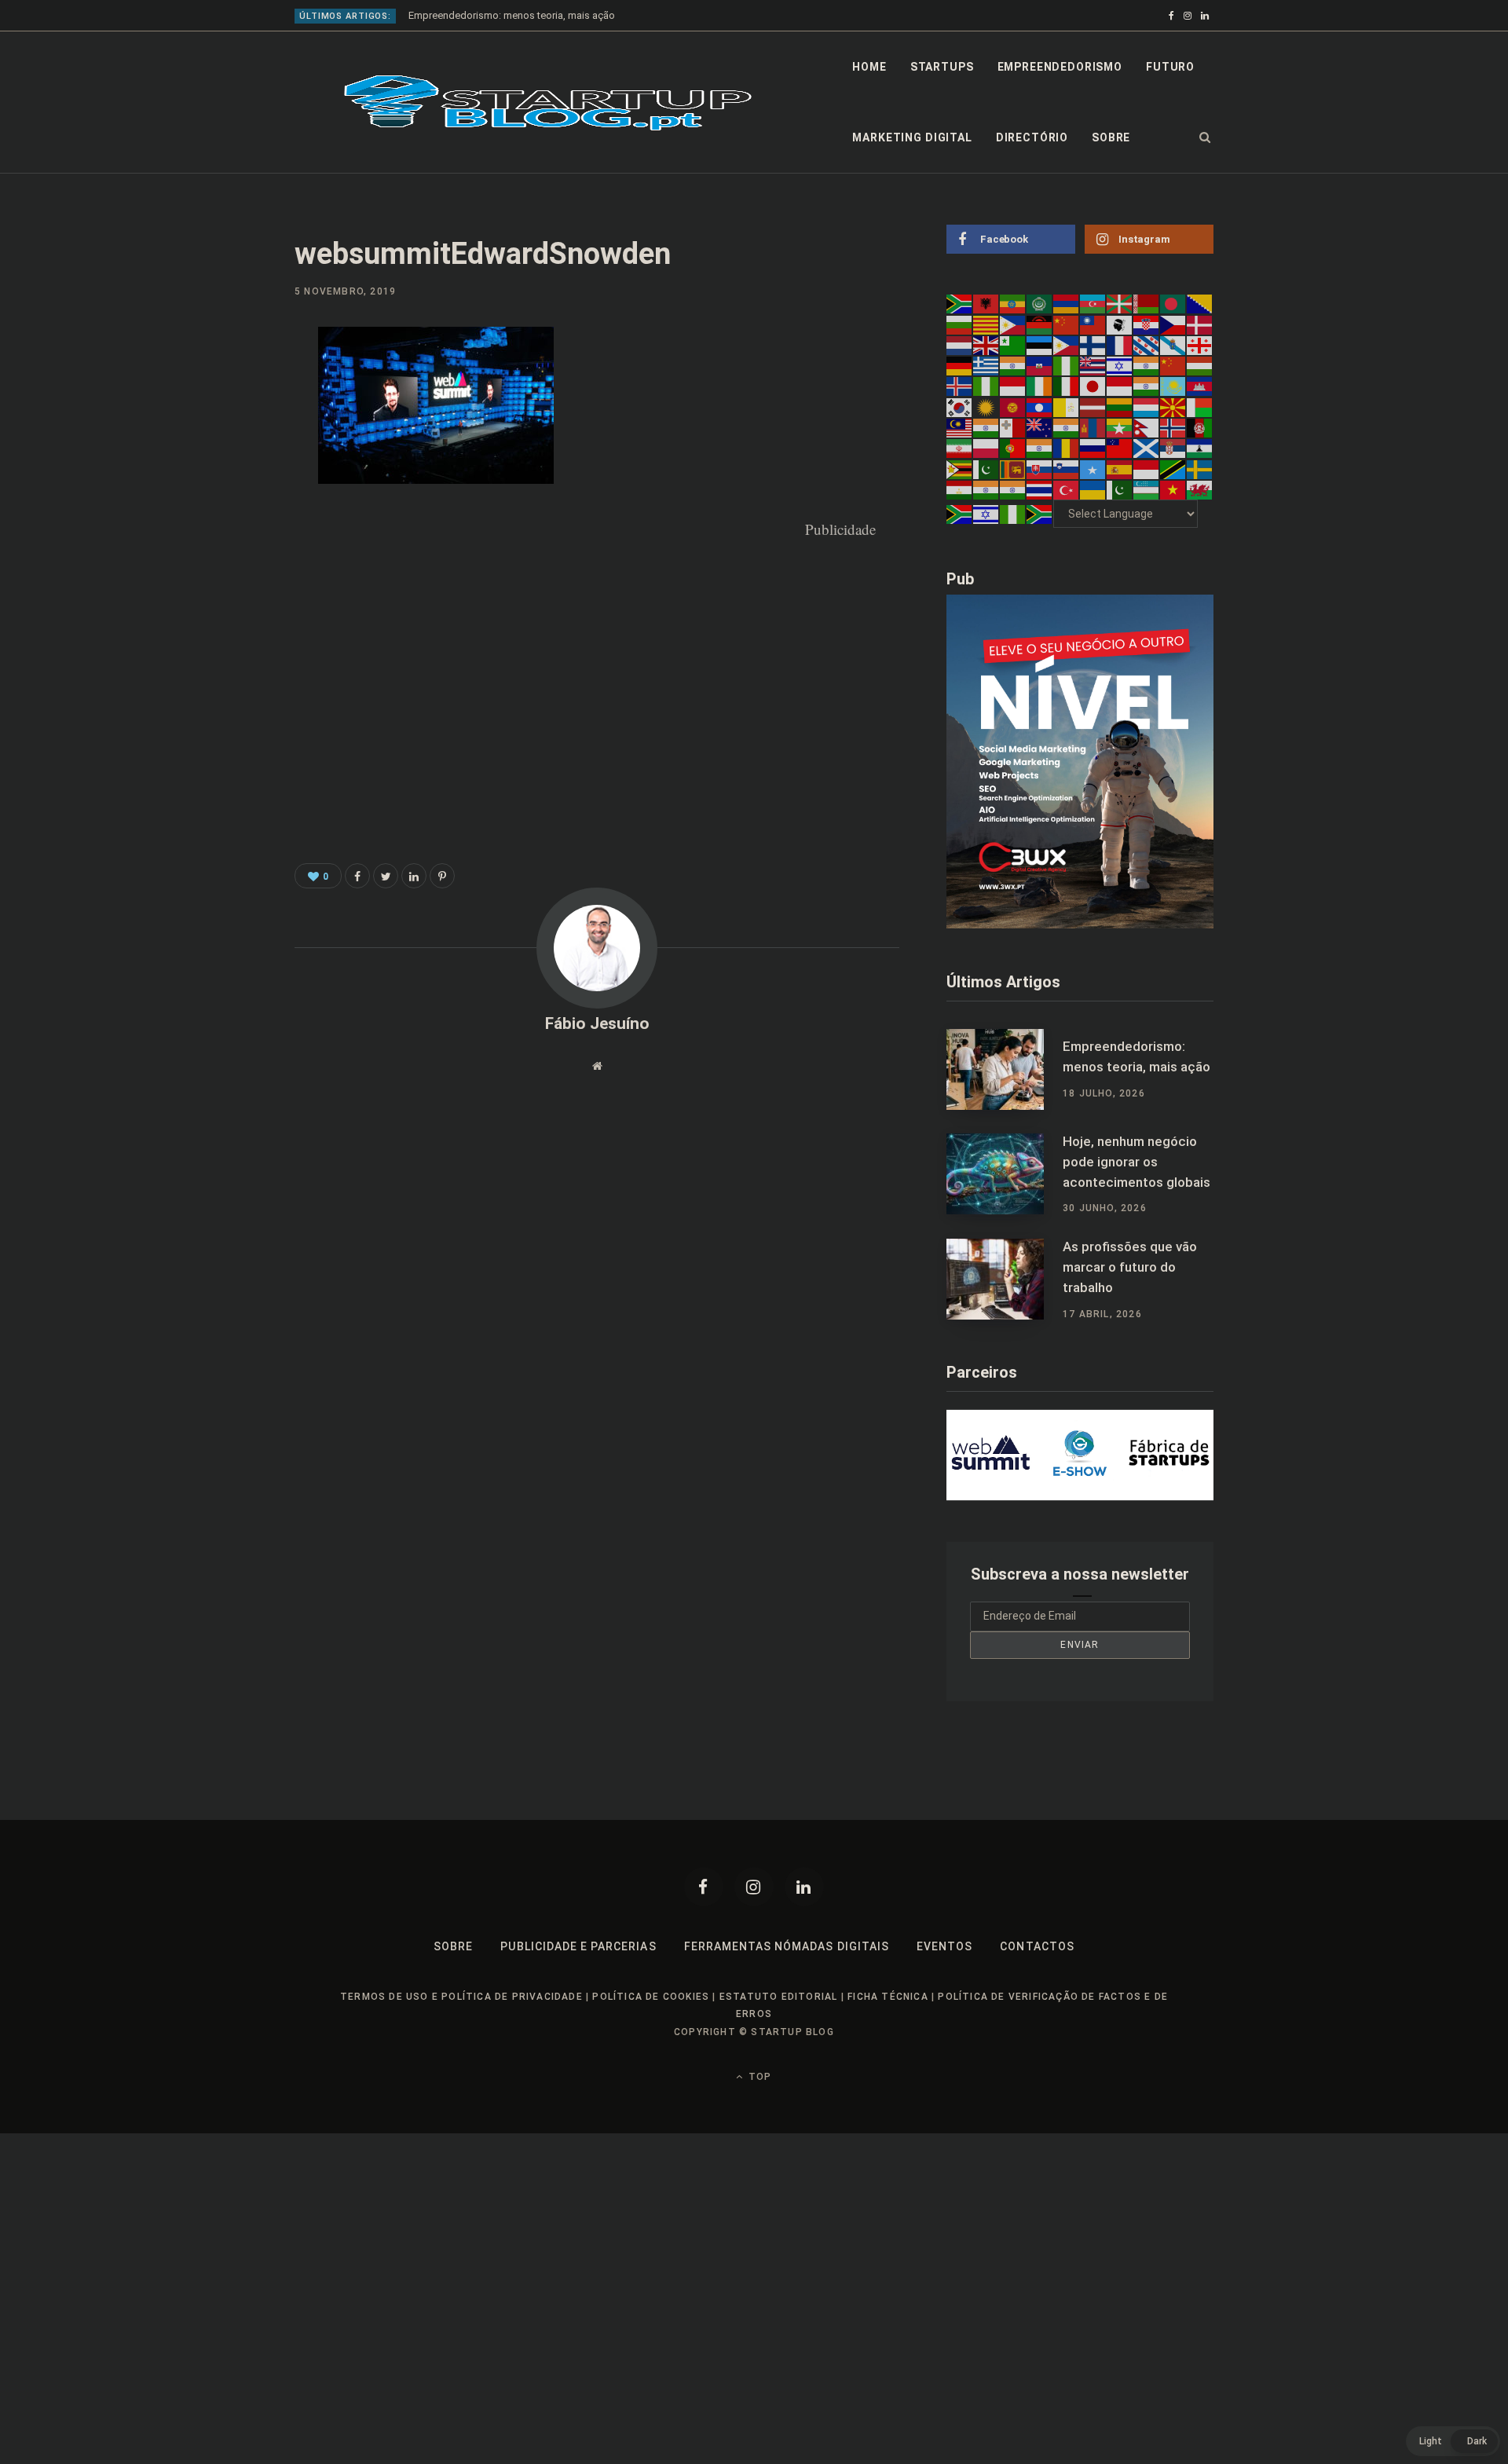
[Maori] (1040, 427)
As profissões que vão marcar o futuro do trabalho (1130, 1267)
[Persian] (960, 448)
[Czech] (1173, 324)
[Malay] (960, 427)
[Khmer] (1200, 386)
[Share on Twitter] (386, 876)
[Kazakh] (1173, 386)
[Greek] (986, 365)
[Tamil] (986, 489)
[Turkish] (1067, 489)
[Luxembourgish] (1147, 406)
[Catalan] (986, 324)
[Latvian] (1093, 406)
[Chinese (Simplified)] (1067, 324)
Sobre (1111, 137)
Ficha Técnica (888, 1997)
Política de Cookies (651, 1997)
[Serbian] (1173, 448)
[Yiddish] (986, 514)
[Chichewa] (1040, 324)
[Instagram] (754, 1887)
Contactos (1037, 1946)
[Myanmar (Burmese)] (1120, 427)
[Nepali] (1147, 427)
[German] (960, 365)
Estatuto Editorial (779, 1997)
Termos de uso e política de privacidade (461, 1997)
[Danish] (1200, 324)
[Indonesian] (1013, 386)
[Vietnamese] (1173, 489)
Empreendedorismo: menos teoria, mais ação (512, 15)
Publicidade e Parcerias (578, 1946)
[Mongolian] (1093, 427)
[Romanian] (1067, 448)
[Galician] (1173, 345)
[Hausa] (1067, 365)
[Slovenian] (1067, 468)
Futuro (1170, 67)
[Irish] (1040, 386)
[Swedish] (1200, 468)
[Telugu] (1013, 489)
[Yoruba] (1013, 514)
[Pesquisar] (1205, 137)
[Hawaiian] (1093, 365)
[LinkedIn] (217, 468)
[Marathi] (1067, 427)
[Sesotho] (1200, 448)
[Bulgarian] (960, 324)
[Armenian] (1067, 303)
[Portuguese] (1013, 448)
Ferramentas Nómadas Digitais (787, 1946)
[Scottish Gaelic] (1147, 448)
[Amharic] (1013, 303)
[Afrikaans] (960, 303)
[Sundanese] (1147, 468)
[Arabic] (1040, 303)
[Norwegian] (1173, 427)
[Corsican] (1120, 324)
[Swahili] (1173, 468)
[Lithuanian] (1120, 406)
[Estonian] (1040, 345)
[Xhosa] (960, 514)
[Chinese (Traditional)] (1093, 324)
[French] (1120, 345)
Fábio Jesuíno (597, 1023)
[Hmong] (1173, 365)
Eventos (944, 1946)
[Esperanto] (1013, 345)
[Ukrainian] (1093, 489)
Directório (1032, 137)
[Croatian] (1147, 324)
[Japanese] (1093, 386)
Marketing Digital (912, 137)
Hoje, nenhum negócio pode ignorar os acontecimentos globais (1136, 1162)
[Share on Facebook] (217, 385)
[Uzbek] (1147, 489)
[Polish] (986, 448)
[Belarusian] (1147, 303)
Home (869, 67)
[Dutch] (960, 345)
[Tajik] (960, 489)
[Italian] (1067, 386)
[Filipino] (1067, 345)
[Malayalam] (986, 427)
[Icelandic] (960, 386)
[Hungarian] (1200, 365)
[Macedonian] (1173, 406)
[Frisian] (1147, 345)
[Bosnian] (1200, 303)
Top (758, 2077)
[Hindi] (1147, 365)
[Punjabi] (1040, 448)
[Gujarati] (1013, 365)
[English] (986, 345)
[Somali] (1093, 468)
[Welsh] (1200, 489)
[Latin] (1067, 406)
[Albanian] (986, 303)
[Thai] (1040, 489)
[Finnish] (1093, 345)
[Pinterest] (217, 427)
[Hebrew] (1120, 365)
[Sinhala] (1013, 468)
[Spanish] (1120, 468)
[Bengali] (1173, 303)
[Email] (217, 510)
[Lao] (1040, 406)
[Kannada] (1147, 386)
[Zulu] (1040, 514)
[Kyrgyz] (1013, 406)
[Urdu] (1120, 489)
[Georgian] (1200, 345)
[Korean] (960, 406)
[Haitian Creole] (1040, 365)
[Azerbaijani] (1093, 303)
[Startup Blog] (548, 103)
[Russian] (1093, 448)
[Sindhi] (986, 468)
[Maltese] (1013, 427)
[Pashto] (1200, 427)
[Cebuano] (1013, 324)
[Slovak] (1040, 468)
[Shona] (960, 468)
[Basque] (1120, 303)
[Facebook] (704, 1887)
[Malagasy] (1200, 406)
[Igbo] (986, 386)
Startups (942, 67)
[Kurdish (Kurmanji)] (986, 406)
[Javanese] (1120, 386)
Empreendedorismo (1060, 67)
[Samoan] (1120, 448)
